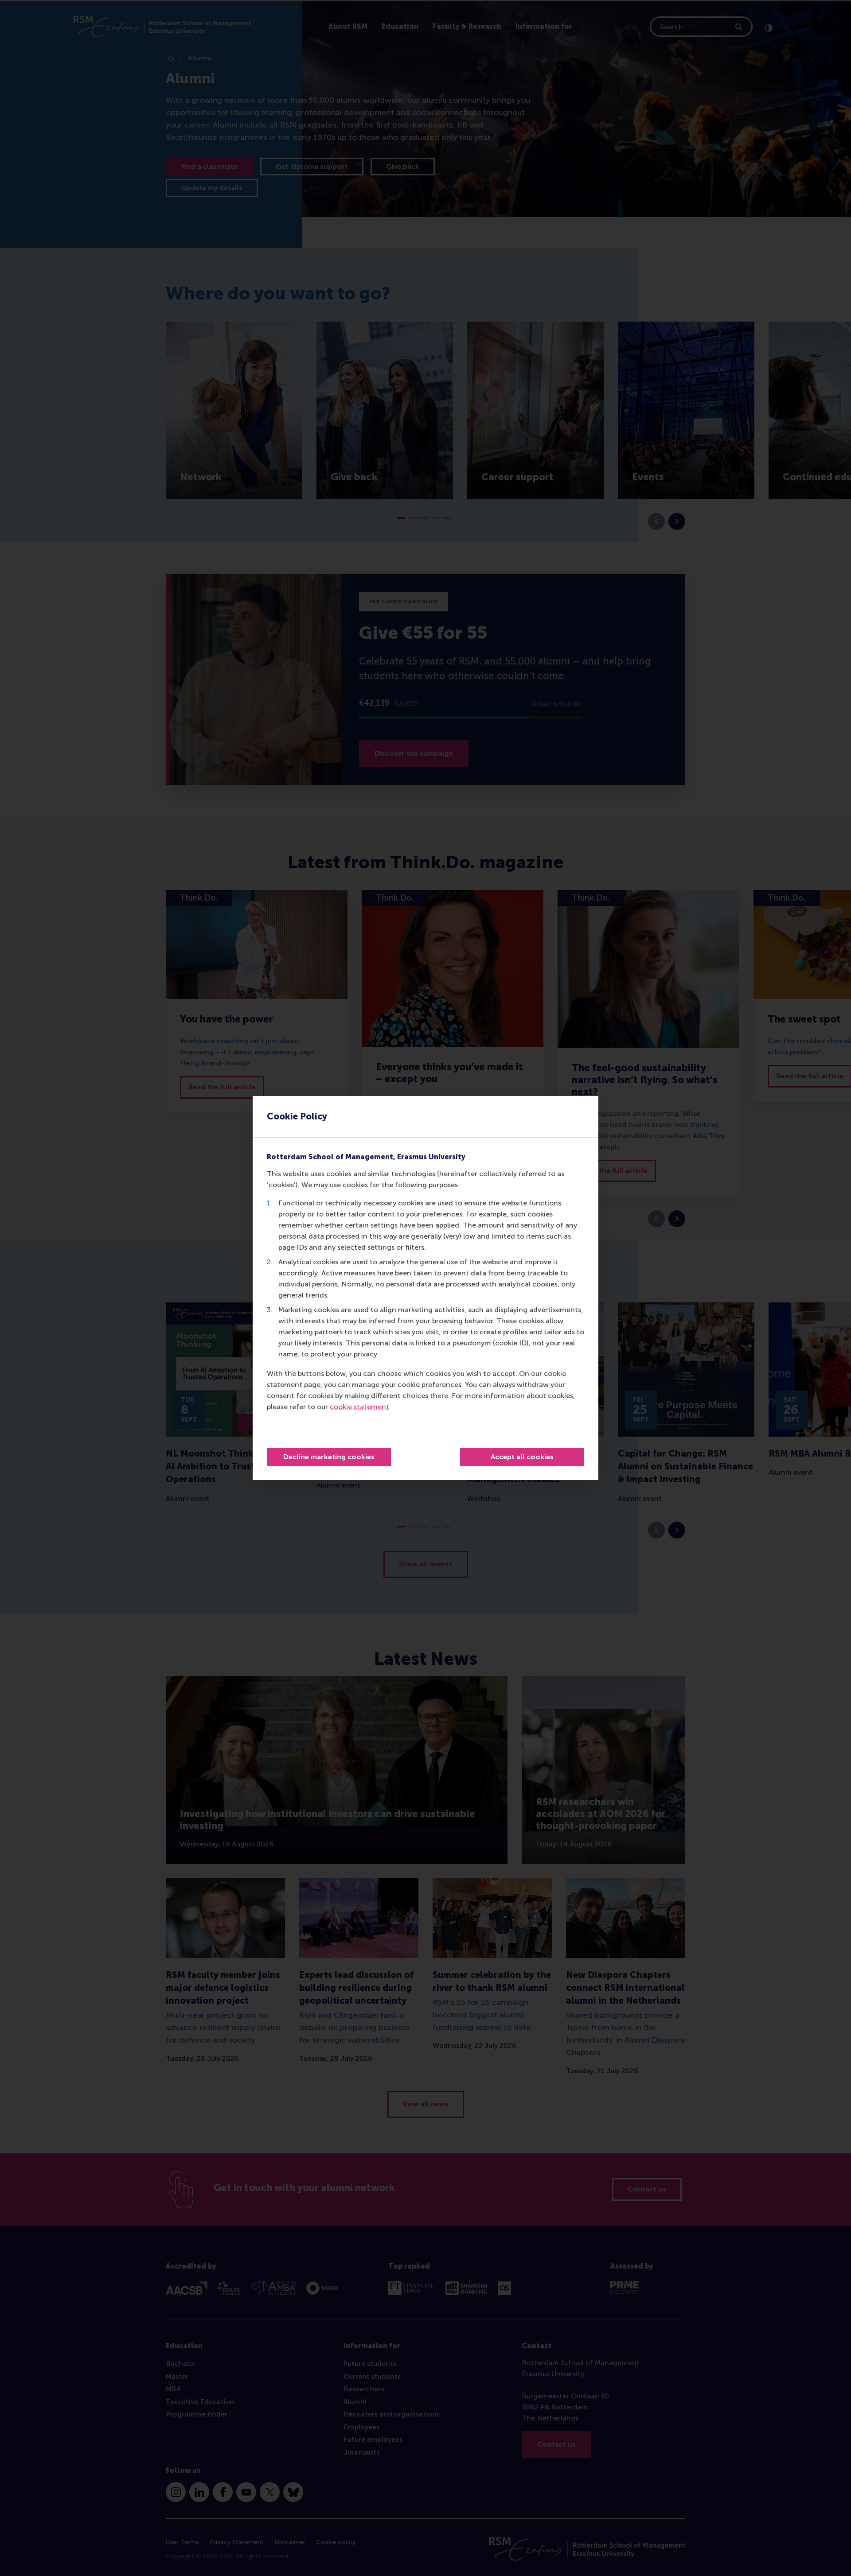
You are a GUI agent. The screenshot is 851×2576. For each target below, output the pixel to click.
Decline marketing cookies (329, 1457)
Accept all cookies (522, 1457)
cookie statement (359, 1407)
